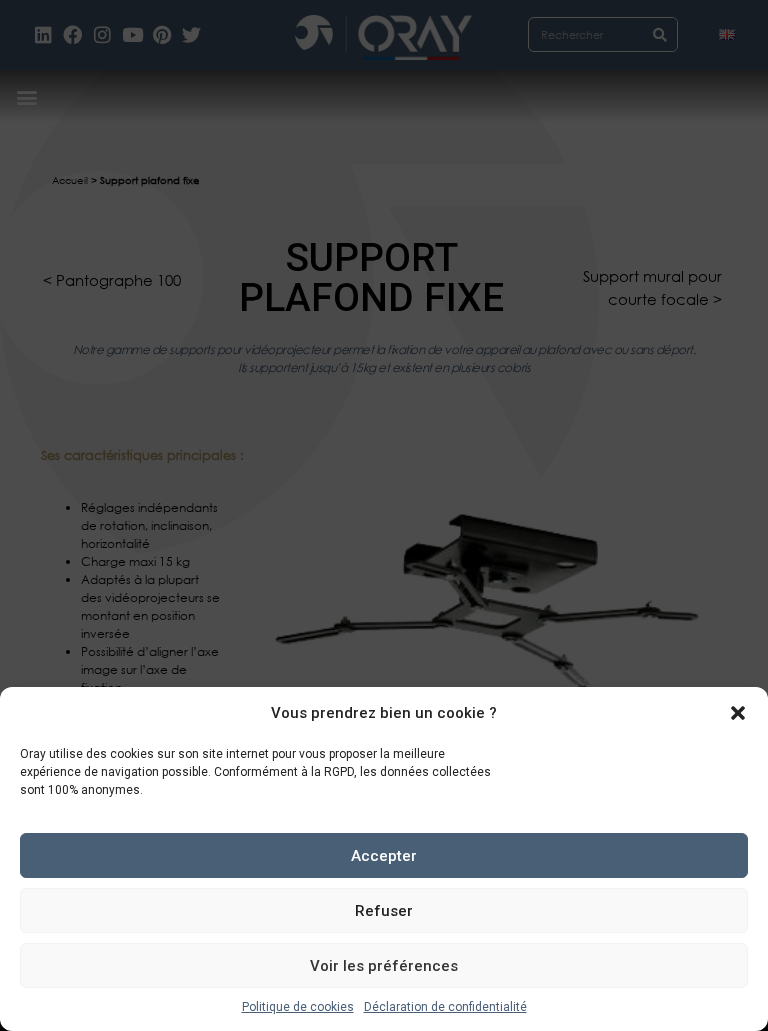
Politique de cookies (298, 1007)
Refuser (384, 911)
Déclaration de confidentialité (445, 1007)
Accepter (384, 856)
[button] (738, 713)
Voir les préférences (384, 966)
